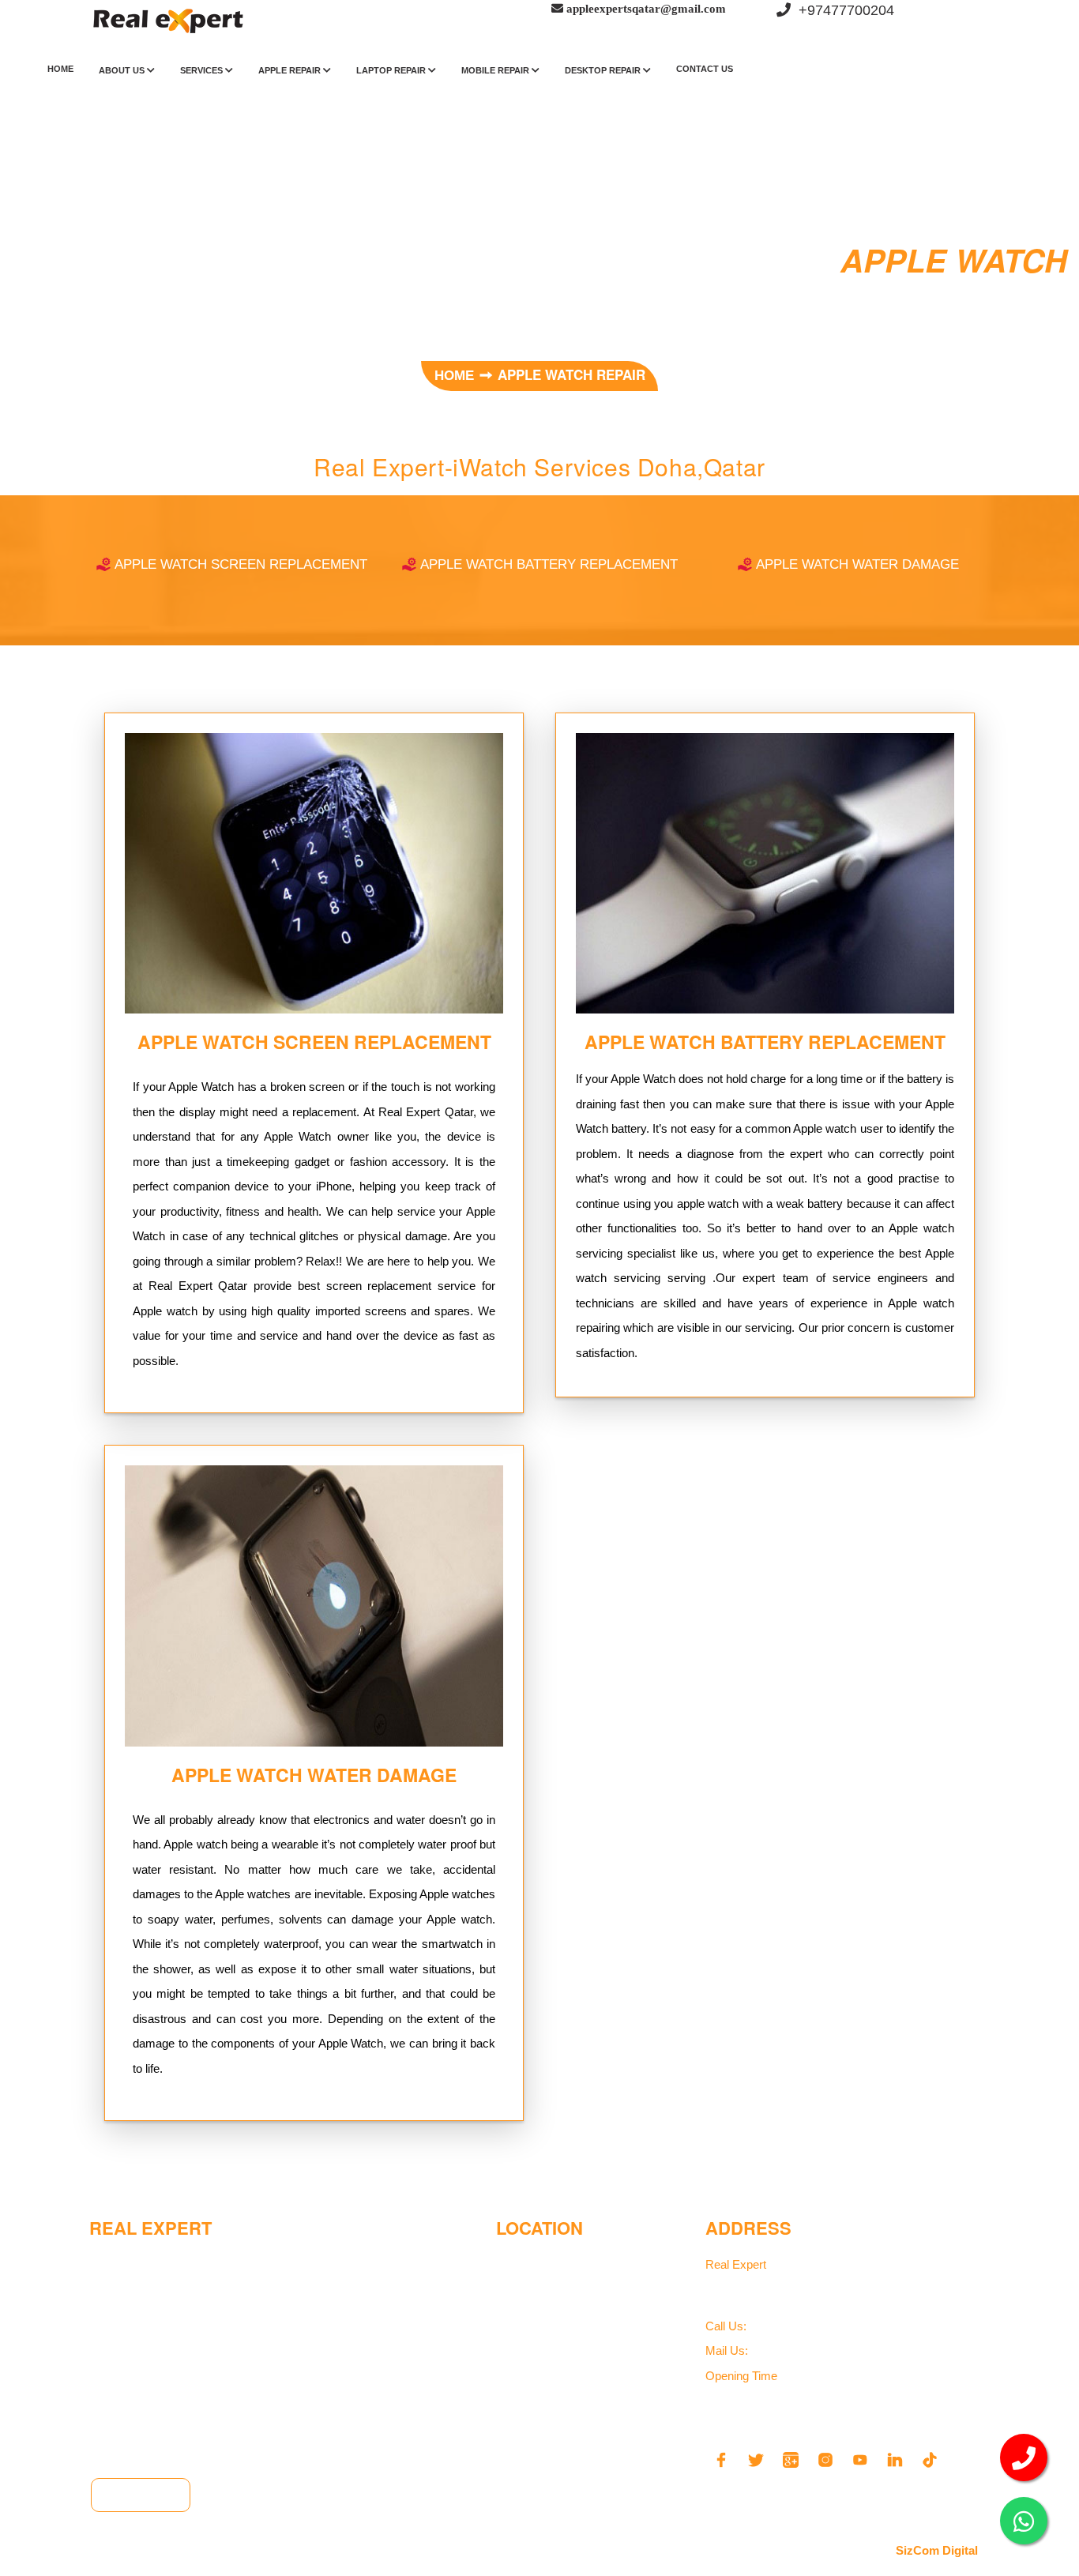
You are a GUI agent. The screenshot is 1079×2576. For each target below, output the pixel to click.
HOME (456, 376)
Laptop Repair (392, 70)
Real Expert (737, 2264)
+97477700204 (780, 2327)
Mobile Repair (496, 70)
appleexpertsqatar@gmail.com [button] (645, 8)
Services (203, 70)
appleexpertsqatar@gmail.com (819, 2351)
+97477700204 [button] (842, 10)
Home (60, 69)
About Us (123, 70)
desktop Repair (604, 70)
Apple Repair (291, 70)
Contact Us (705, 69)
